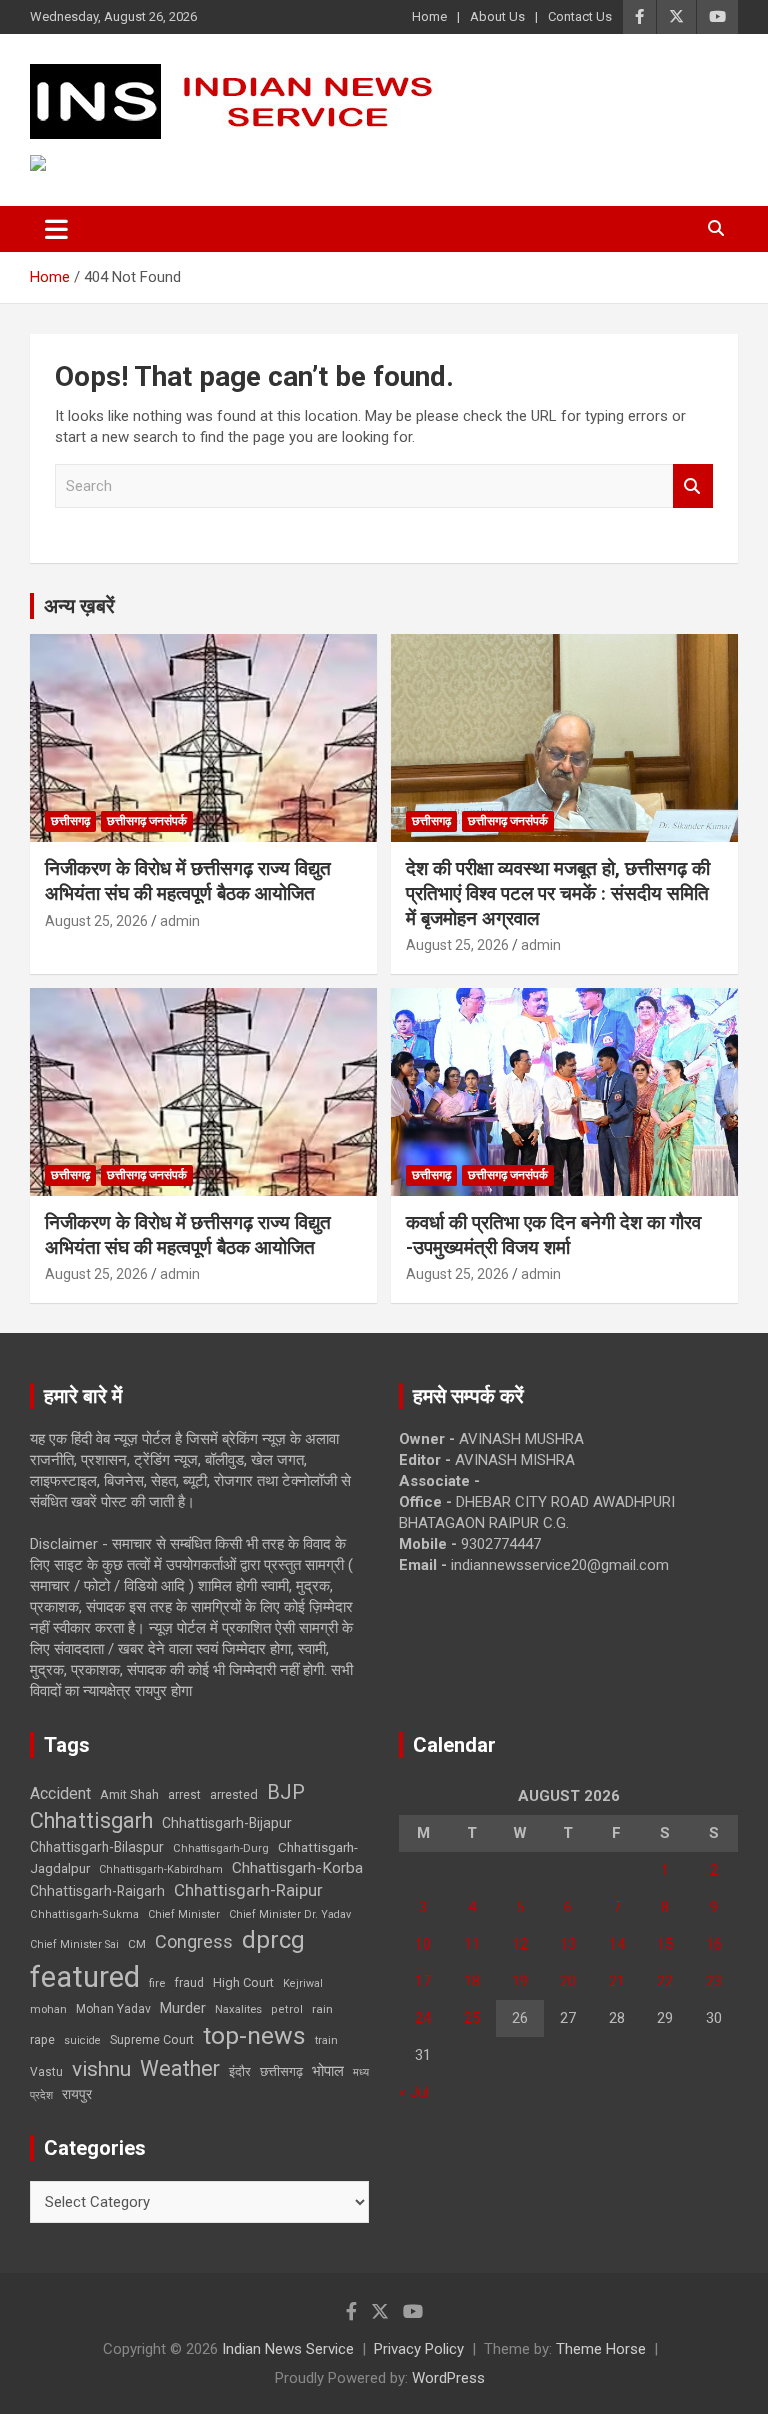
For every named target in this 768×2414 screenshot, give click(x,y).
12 (520, 1944)
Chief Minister (184, 1914)
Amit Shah (129, 1794)
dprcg (273, 1940)
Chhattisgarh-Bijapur (227, 1823)
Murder (183, 2008)
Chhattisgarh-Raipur (248, 1890)
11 (472, 1944)
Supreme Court (152, 2039)
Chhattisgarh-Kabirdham (161, 1869)
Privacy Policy (419, 2349)
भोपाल (328, 2071)
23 (714, 1981)
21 (617, 1981)
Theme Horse (601, 2349)
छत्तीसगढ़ (70, 821)
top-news (254, 2035)
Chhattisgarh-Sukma (84, 1914)
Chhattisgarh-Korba (297, 1868)
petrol (287, 2009)
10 (423, 1944)
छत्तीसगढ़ (281, 2071)
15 (665, 1944)
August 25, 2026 (96, 921)
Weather (180, 2068)
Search (693, 486)
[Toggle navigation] (56, 229)
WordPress (448, 2378)
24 (423, 2018)
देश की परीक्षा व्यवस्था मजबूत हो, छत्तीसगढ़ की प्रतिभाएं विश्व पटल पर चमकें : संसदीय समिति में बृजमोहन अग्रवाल (558, 893)
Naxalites (238, 2009)
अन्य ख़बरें (79, 606)
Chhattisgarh (91, 1820)
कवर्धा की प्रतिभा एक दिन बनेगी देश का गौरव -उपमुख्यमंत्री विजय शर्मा (553, 1235)
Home (429, 16)
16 (714, 1944)
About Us (497, 16)
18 (472, 1981)
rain (322, 2009)
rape (42, 2039)
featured (85, 1977)
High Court (243, 1982)
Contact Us (580, 16)
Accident (60, 1793)
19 (520, 1981)
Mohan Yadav (113, 2009)
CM (137, 1944)
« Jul (414, 2092)
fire (157, 1983)
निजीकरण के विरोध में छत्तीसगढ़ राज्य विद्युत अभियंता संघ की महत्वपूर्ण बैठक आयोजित (188, 881)
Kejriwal (303, 1983)
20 (568, 1981)
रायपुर (77, 2094)
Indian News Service (288, 2349)
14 (617, 1944)
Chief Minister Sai (74, 1944)
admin (180, 921)
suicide (82, 2040)
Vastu (46, 2072)
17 (423, 1981)
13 (568, 1944)
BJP (286, 1792)
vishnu (101, 2069)
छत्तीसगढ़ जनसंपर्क (147, 821)
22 (665, 1981)
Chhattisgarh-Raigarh (97, 1891)
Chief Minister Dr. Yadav (290, 1914)
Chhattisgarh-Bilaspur (97, 1847)
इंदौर (240, 2071)
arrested (234, 1794)
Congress (194, 1941)
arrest (184, 1795)
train (326, 2040)
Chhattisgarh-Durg (221, 1848)
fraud (189, 1983)
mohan (48, 2009)
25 (472, 2018)
